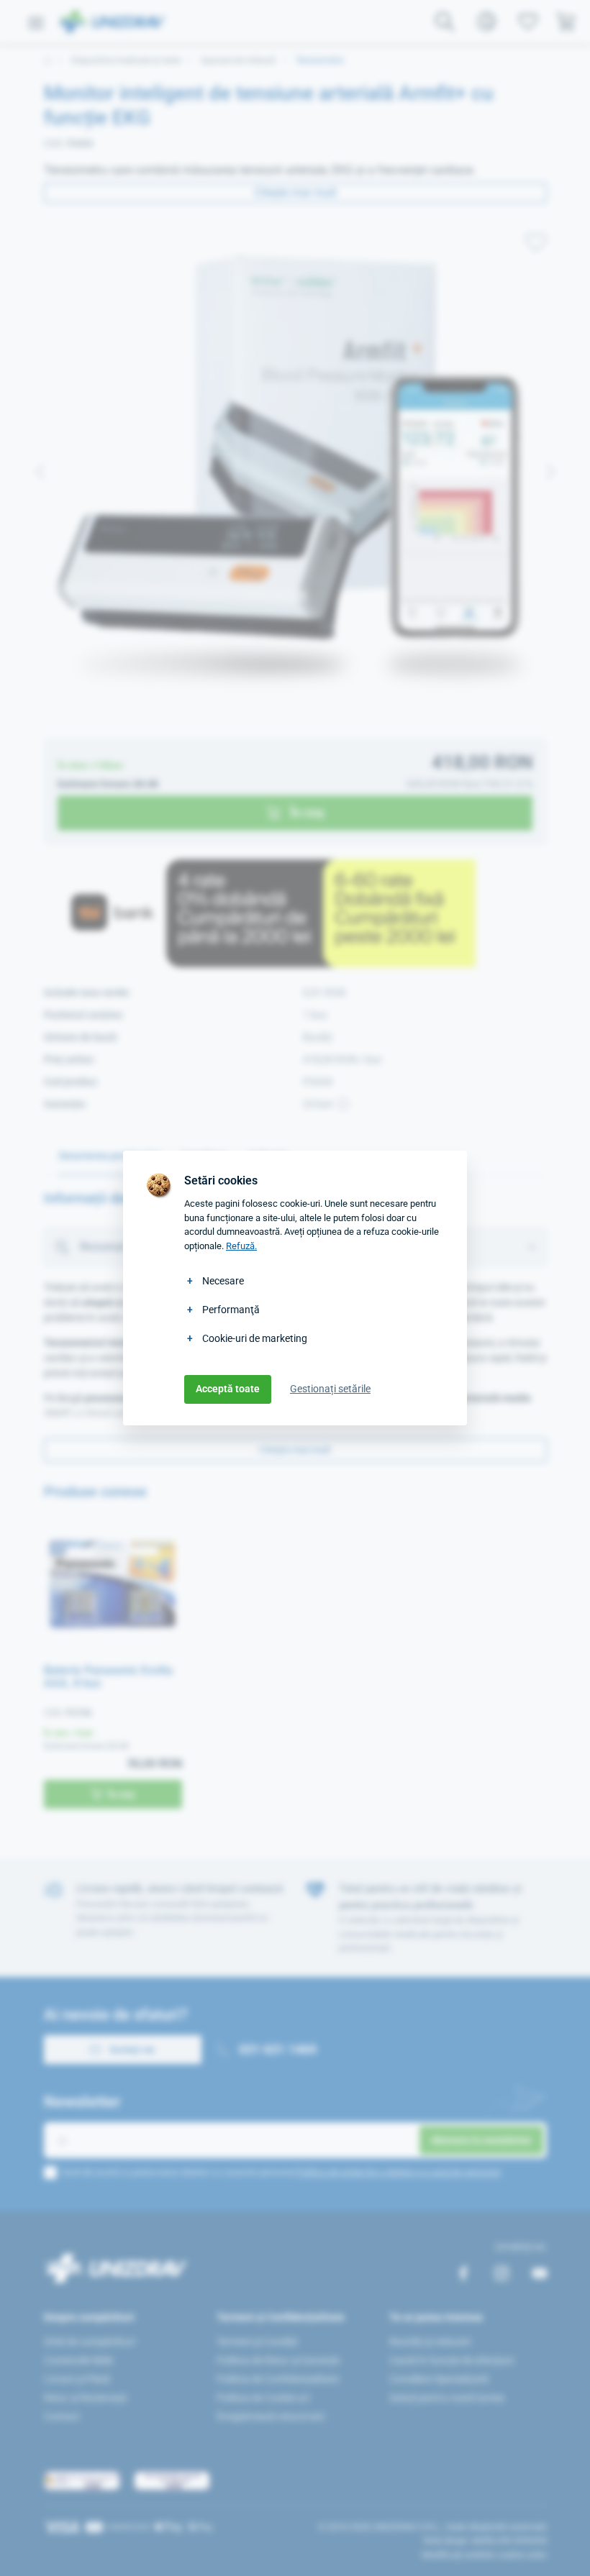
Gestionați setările (330, 1389)
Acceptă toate (228, 1389)
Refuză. (241, 1246)
